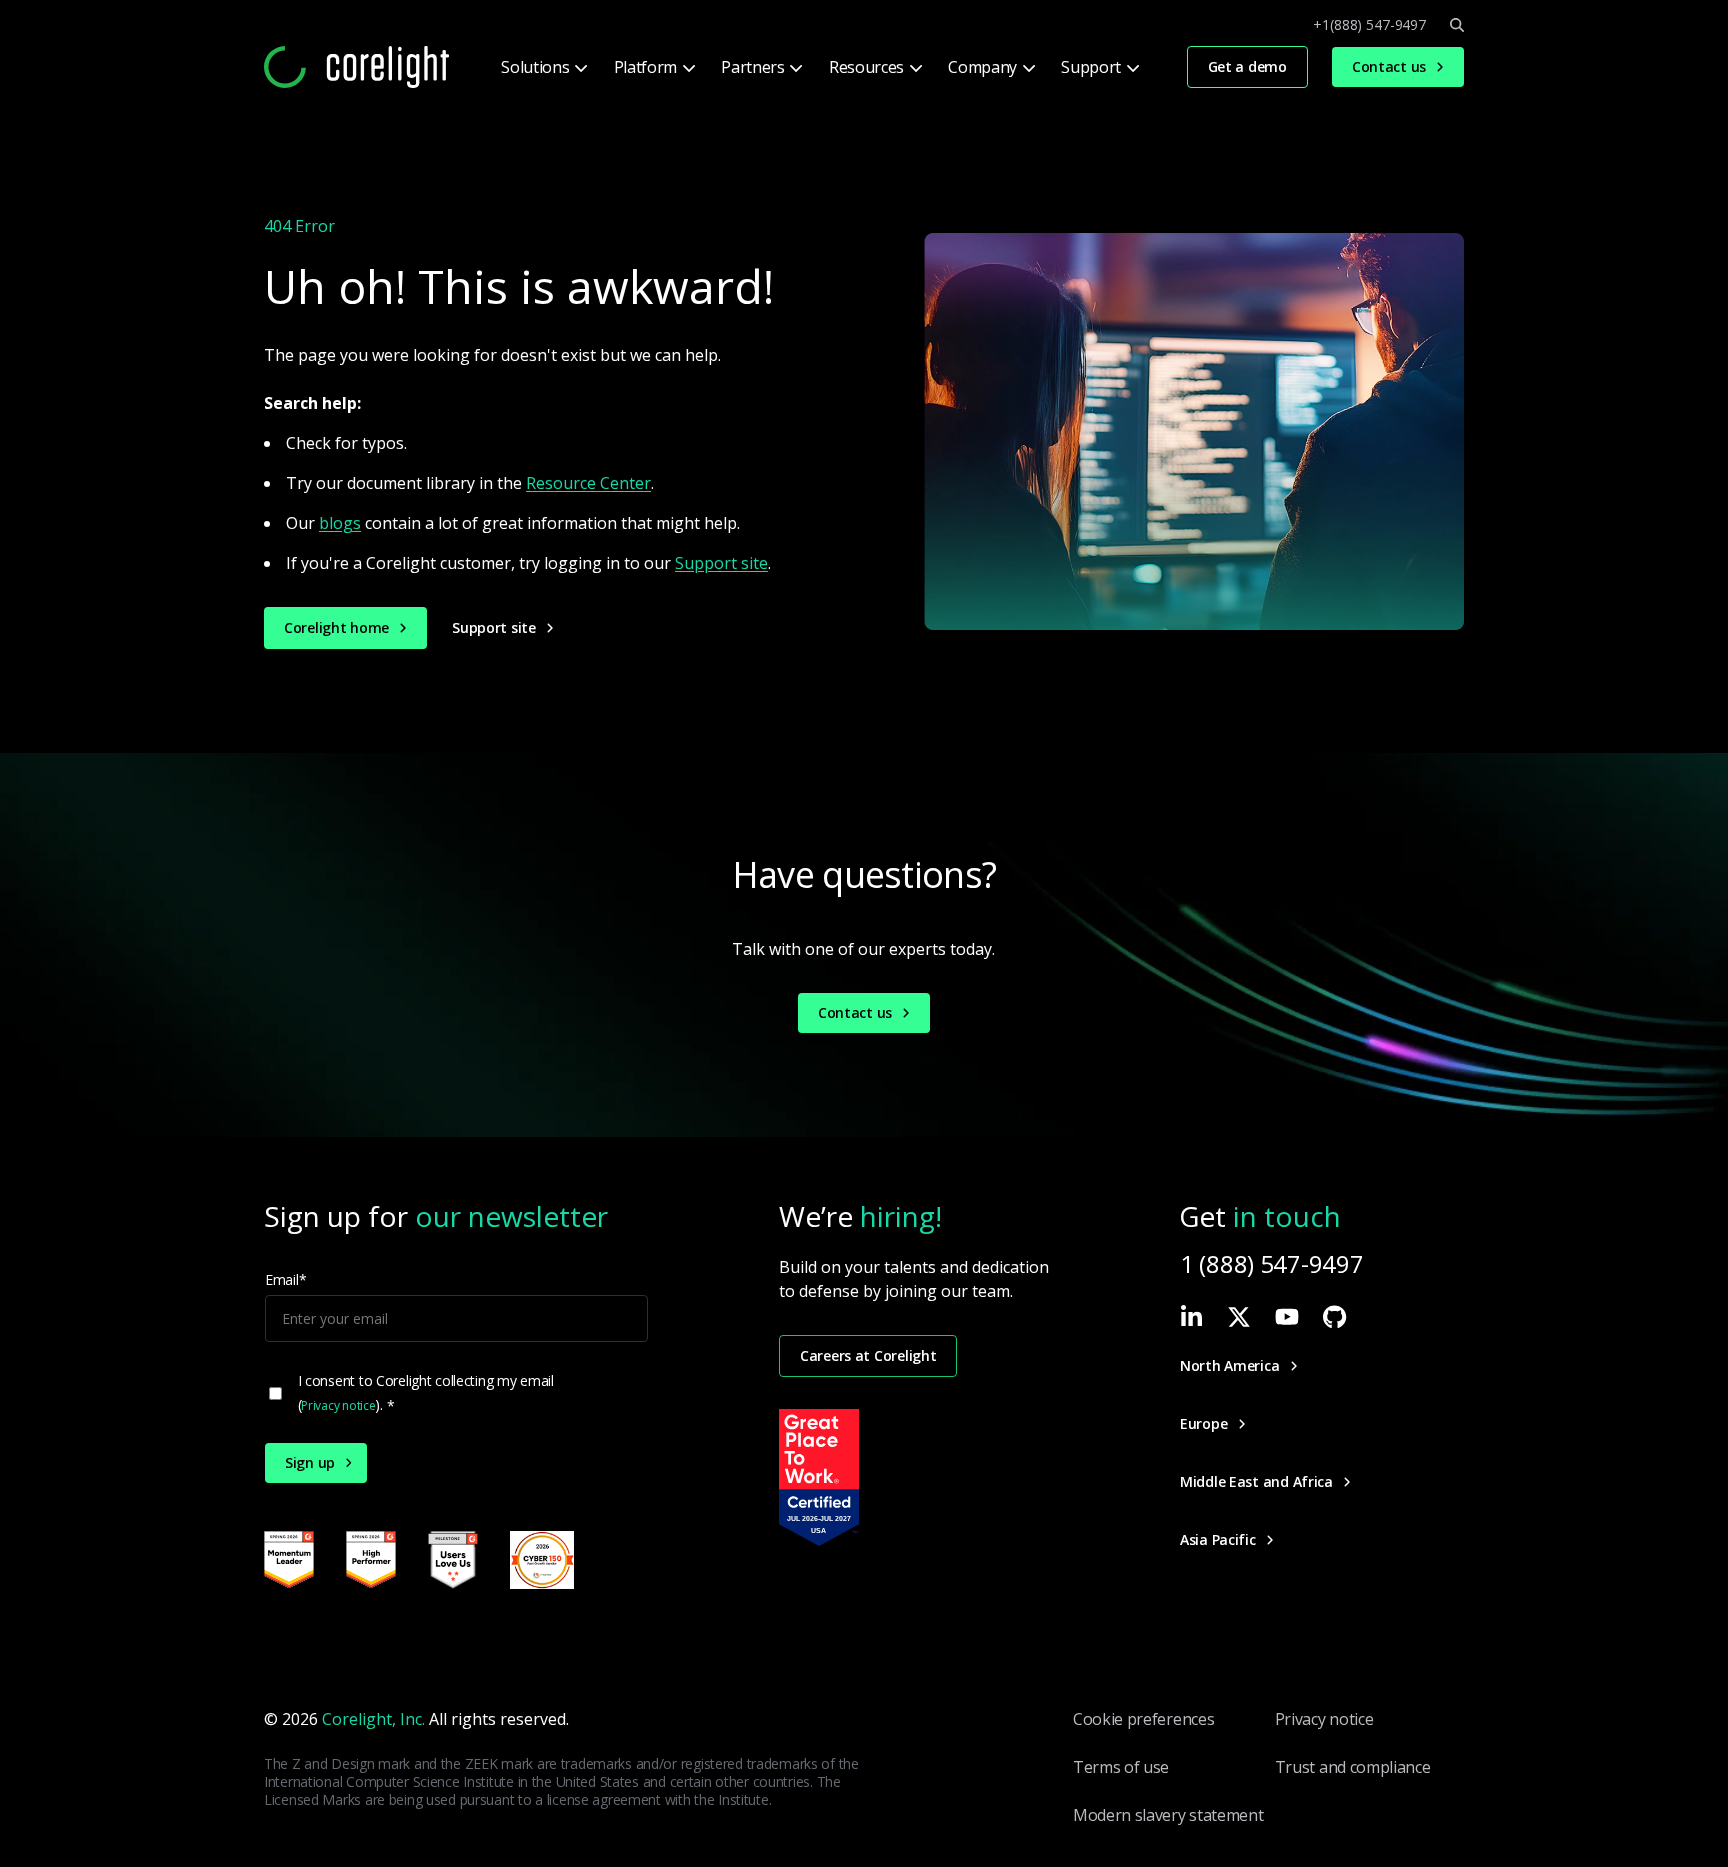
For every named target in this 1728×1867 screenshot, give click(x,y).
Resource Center (588, 483)
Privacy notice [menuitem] (1324, 1719)
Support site (721, 563)
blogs (340, 523)
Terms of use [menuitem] (1121, 1767)
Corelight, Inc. (373, 1719)
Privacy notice (338, 1405)
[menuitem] (542, 67)
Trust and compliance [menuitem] (1353, 1767)
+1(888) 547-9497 (1369, 25)
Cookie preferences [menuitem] (1143, 1719)
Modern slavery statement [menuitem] (1168, 1815)
